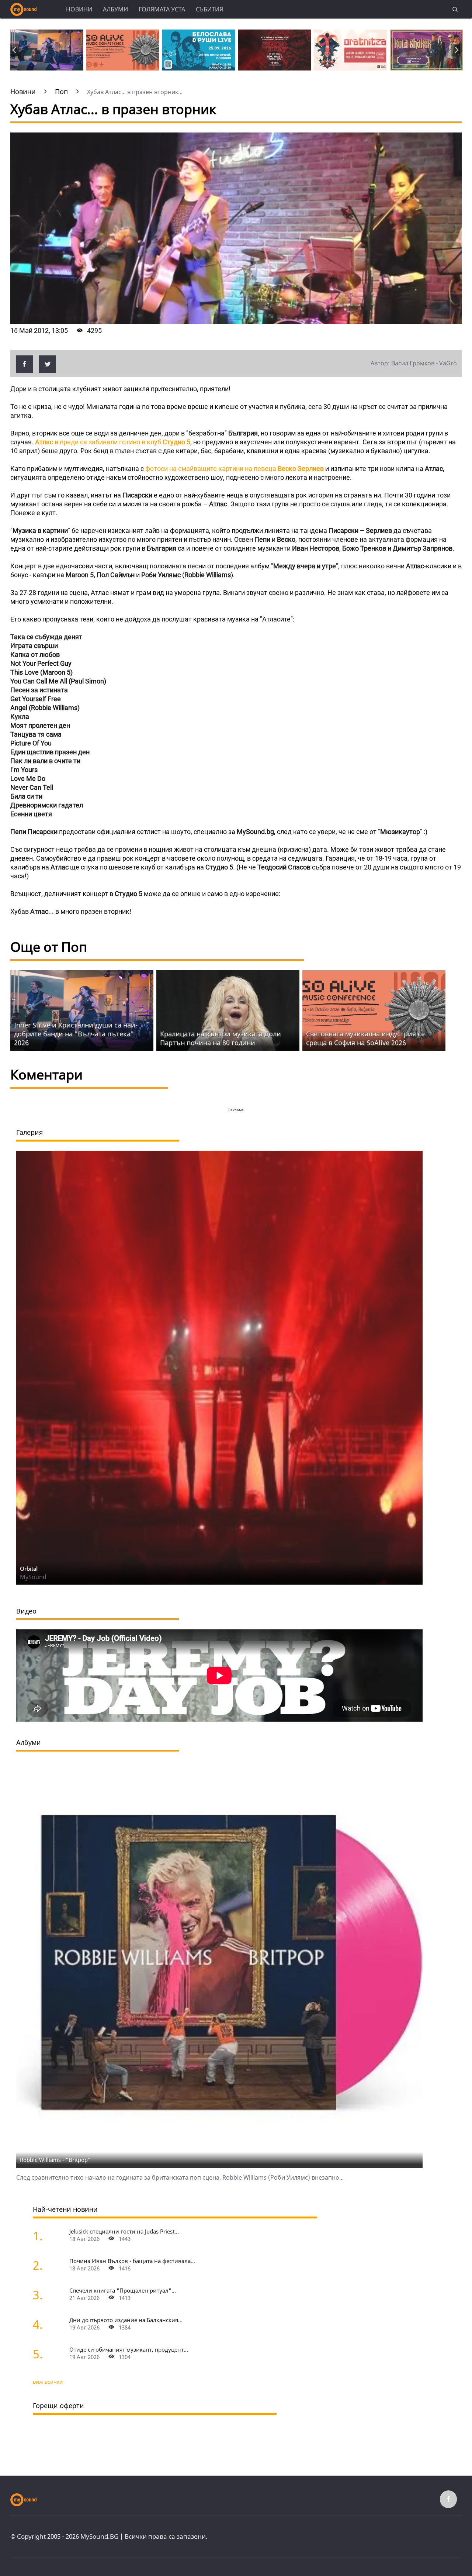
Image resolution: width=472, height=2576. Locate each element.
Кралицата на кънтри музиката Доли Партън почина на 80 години (221, 1038)
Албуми (115, 9)
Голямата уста (162, 9)
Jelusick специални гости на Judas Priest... (124, 2231)
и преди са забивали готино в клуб (113, 442)
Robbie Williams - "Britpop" (55, 2160)
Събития (209, 9)
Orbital (29, 1568)
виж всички (48, 2382)
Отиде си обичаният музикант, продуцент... (129, 2349)
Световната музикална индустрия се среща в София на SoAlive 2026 (365, 1038)
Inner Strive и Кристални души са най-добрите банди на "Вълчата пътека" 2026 (76, 1034)
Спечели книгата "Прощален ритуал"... (123, 2290)
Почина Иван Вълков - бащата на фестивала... (132, 2261)
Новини (79, 9)
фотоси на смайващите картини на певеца (235, 469)
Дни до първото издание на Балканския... (126, 2320)
